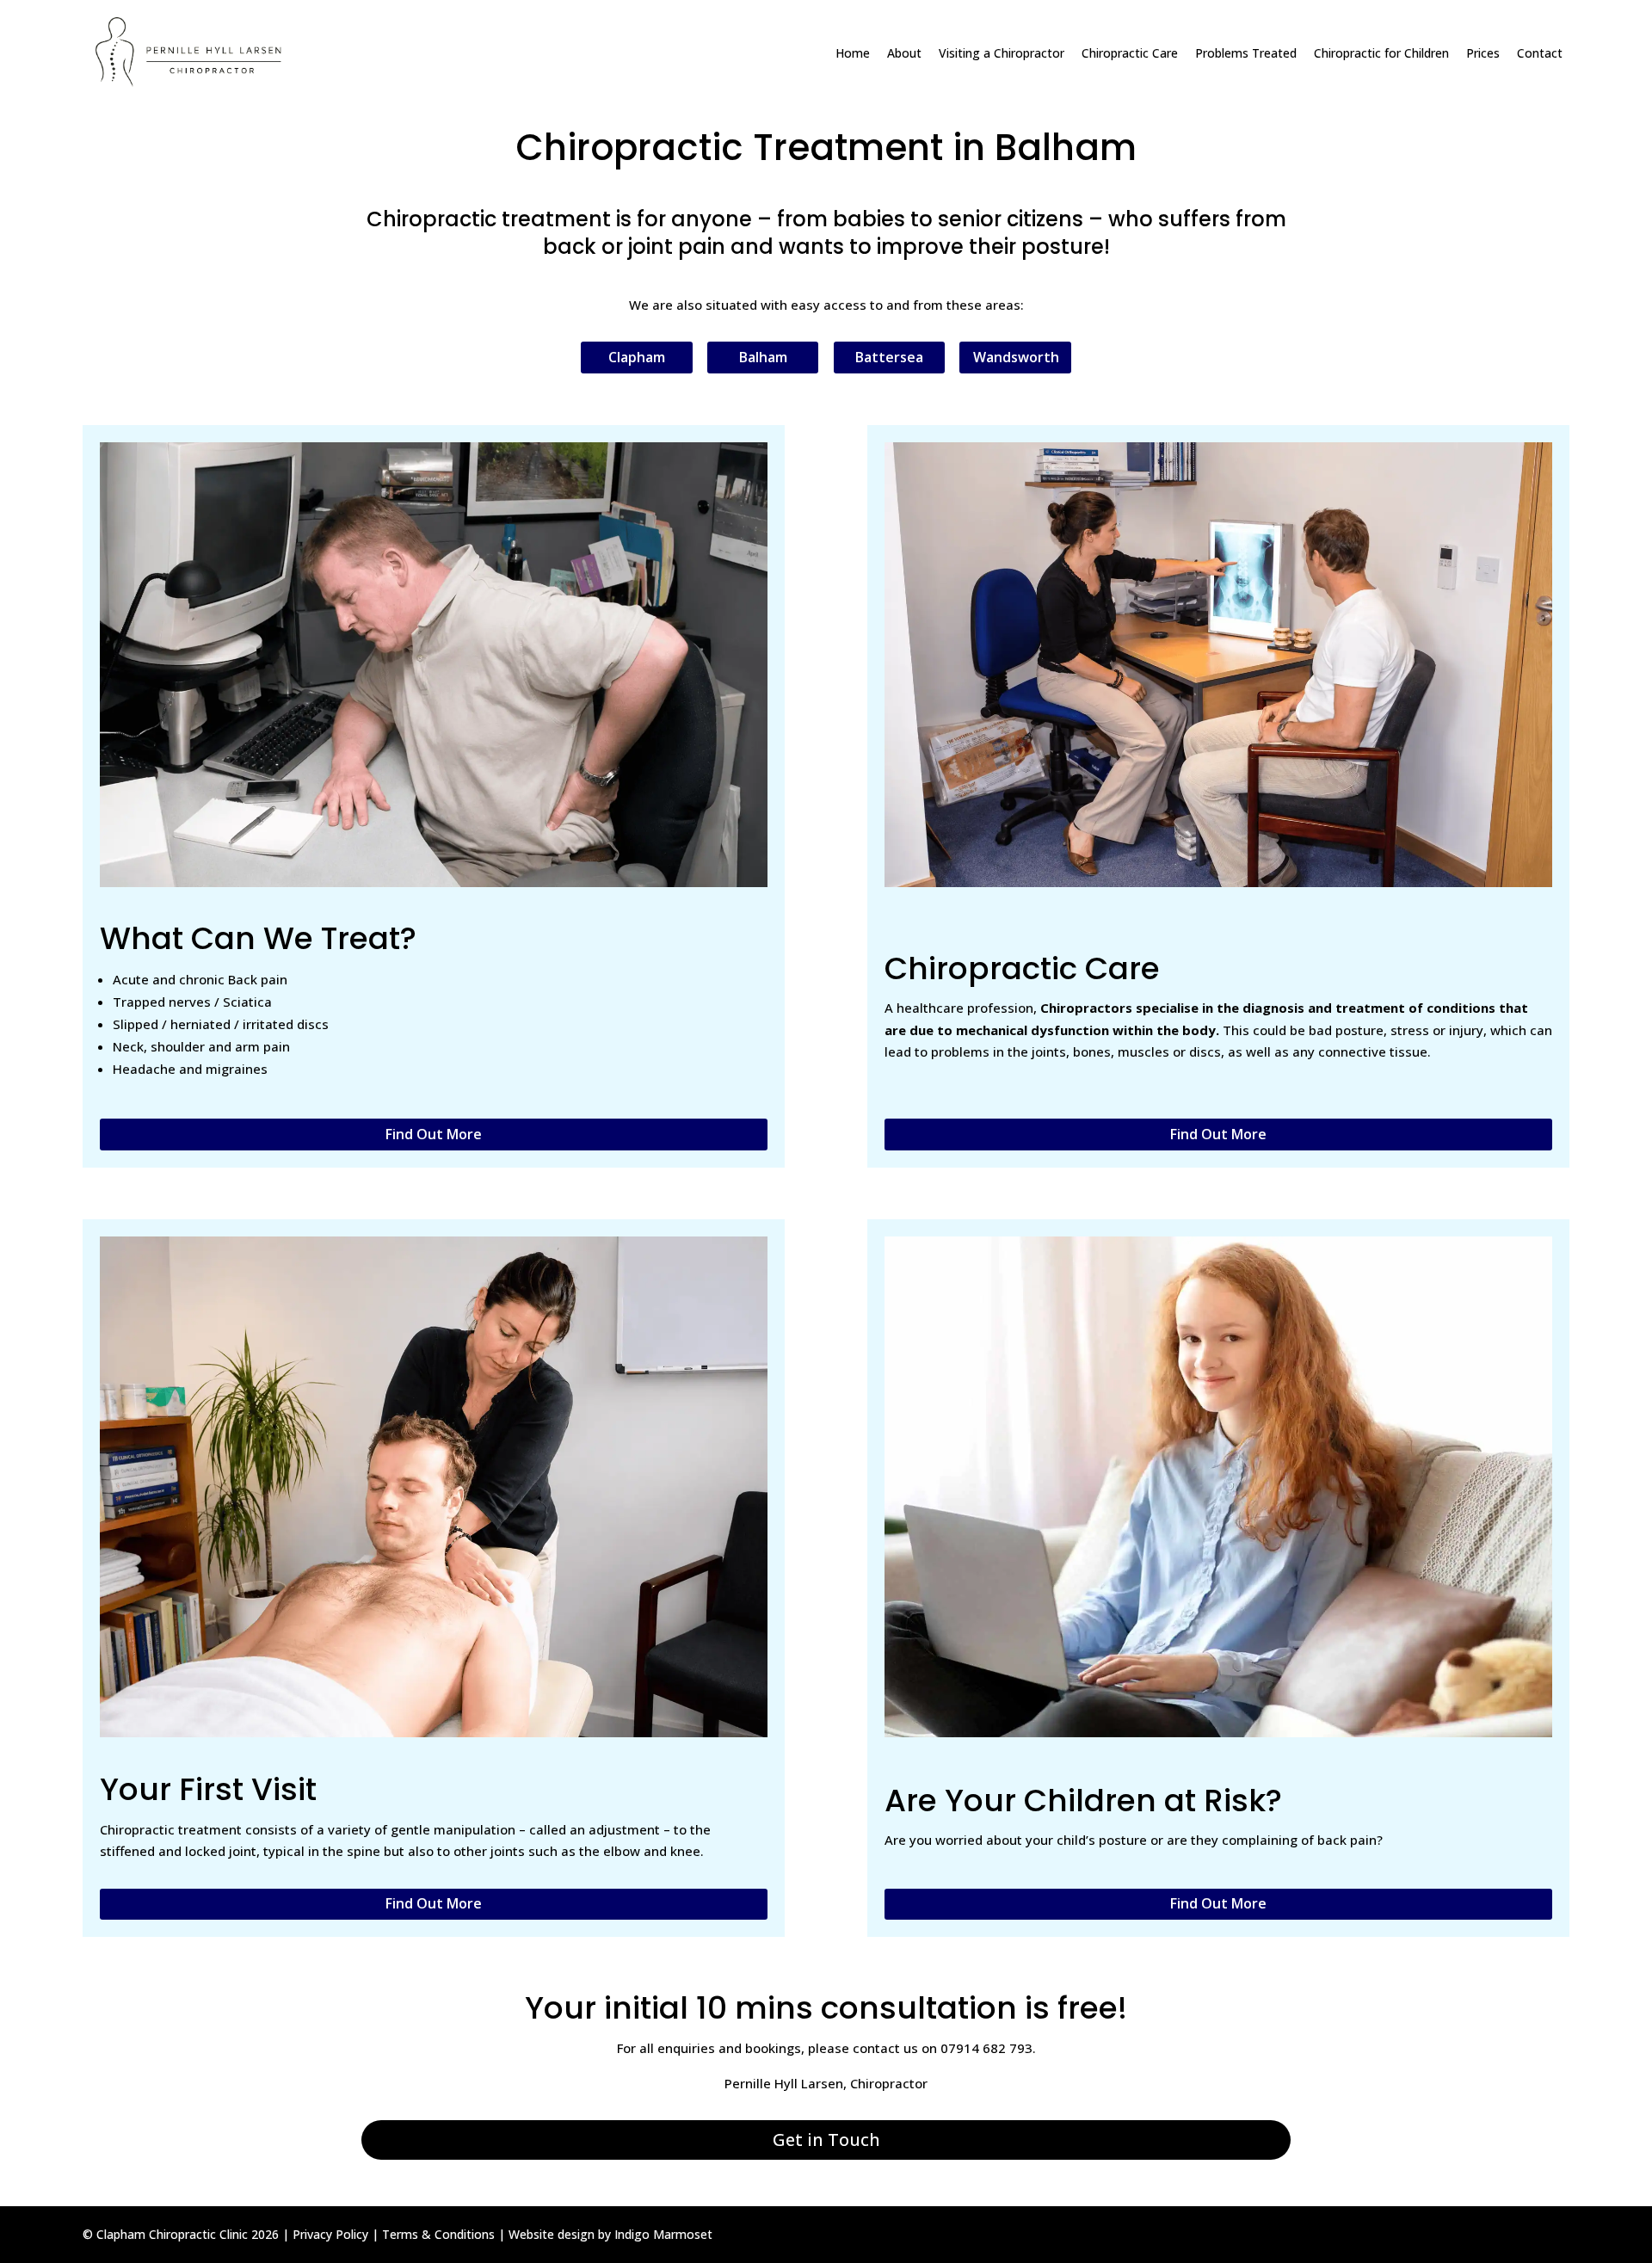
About (904, 53)
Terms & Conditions (438, 2234)
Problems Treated (1246, 53)
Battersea (889, 357)
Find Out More (434, 1134)
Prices (1483, 53)
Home (853, 53)
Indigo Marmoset (663, 2234)
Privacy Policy (330, 2234)
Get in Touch (826, 2140)
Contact (1540, 53)
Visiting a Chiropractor (1002, 53)
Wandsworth (1016, 357)
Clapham (637, 357)
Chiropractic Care (1130, 53)
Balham (763, 357)
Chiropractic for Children (1381, 53)
